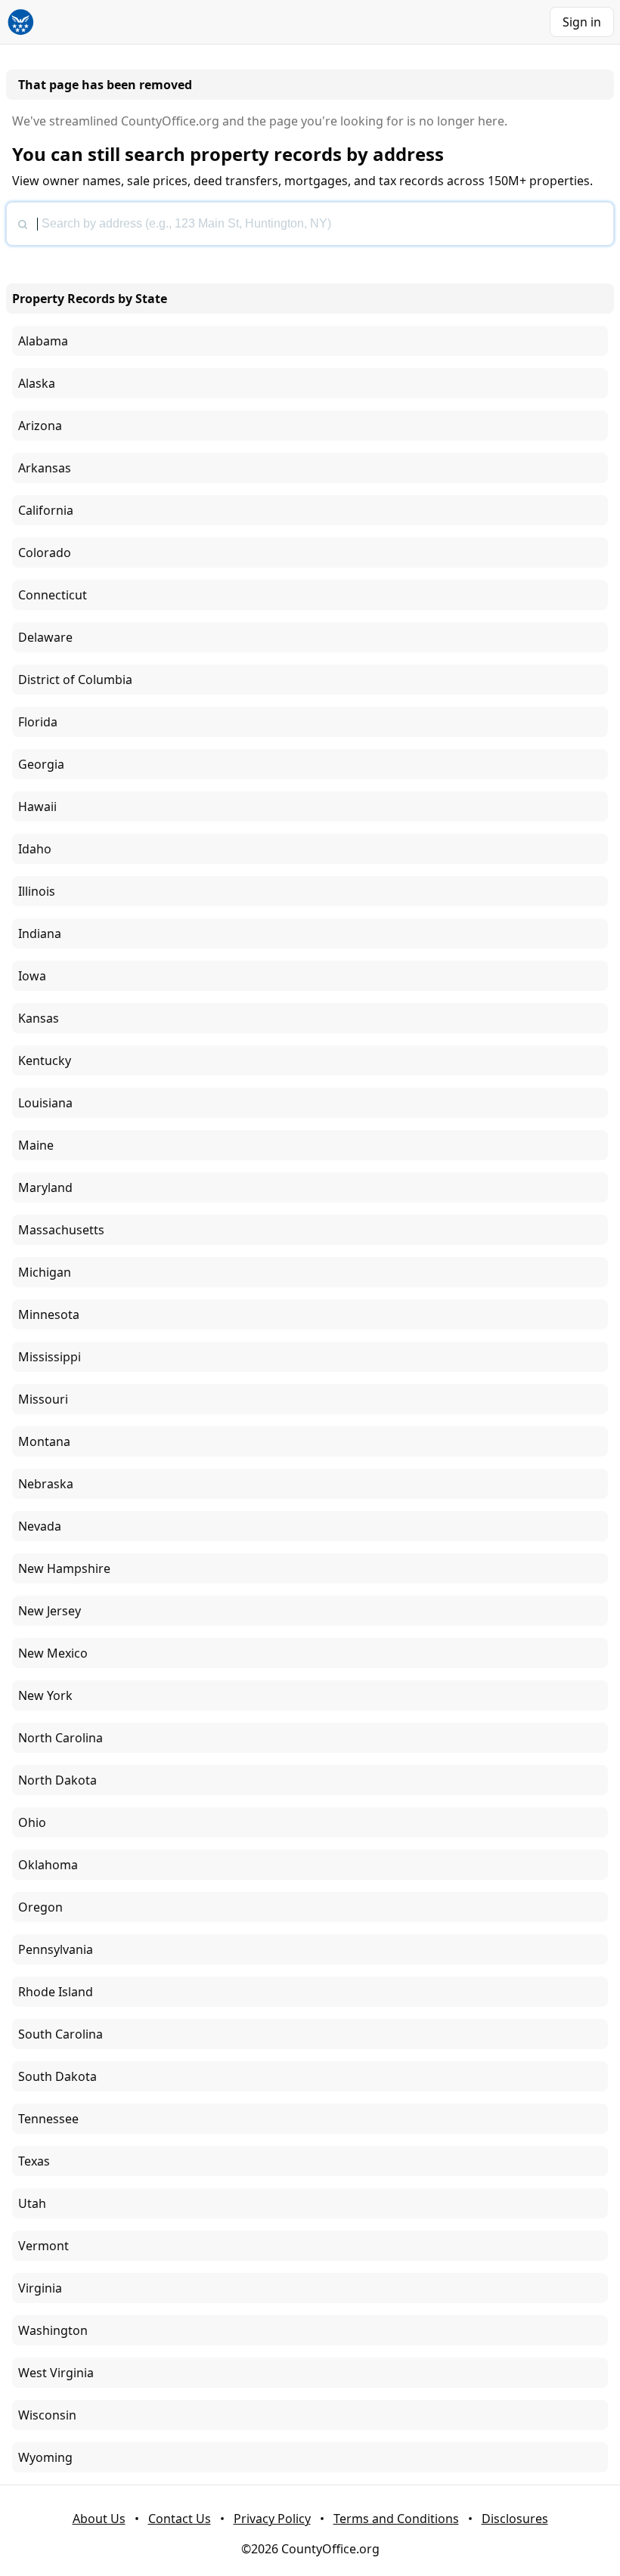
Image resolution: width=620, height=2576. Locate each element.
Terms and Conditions (396, 2519)
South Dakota (57, 2076)
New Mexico (53, 1653)
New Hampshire (64, 1568)
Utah (32, 2203)
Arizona (40, 426)
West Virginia (56, 2373)
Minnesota (49, 1314)
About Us (99, 2519)
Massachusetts (61, 1230)
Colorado (45, 553)
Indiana (40, 933)
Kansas (39, 1018)
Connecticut (53, 595)
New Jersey (50, 1611)
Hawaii (37, 807)
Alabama (43, 341)
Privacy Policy (272, 2519)
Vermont (43, 2246)
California (46, 510)
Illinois (37, 891)
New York (45, 1695)
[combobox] (310, 224)
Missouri (43, 1399)
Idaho (35, 849)
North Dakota (57, 1780)
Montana (44, 1441)
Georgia (41, 764)
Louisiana (45, 1103)
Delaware (45, 637)
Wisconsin (47, 2415)
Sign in (582, 22)
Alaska (37, 383)
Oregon (40, 1907)
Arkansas (45, 468)
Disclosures (515, 2519)
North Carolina (60, 1738)
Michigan (45, 1272)
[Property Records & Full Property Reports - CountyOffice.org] (21, 22)
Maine (36, 1145)
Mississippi (50, 1357)
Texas (34, 2161)
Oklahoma (48, 1865)
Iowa (32, 976)
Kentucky (45, 1060)
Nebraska (46, 1484)
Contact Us (180, 2519)
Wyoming (45, 2457)
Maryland (45, 1187)
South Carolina (60, 2034)
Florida (38, 722)
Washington (53, 2330)
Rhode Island (56, 1992)
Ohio (32, 1822)
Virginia (40, 2288)
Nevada (40, 1526)
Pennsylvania (56, 1949)
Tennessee (48, 2119)
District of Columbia (75, 680)
